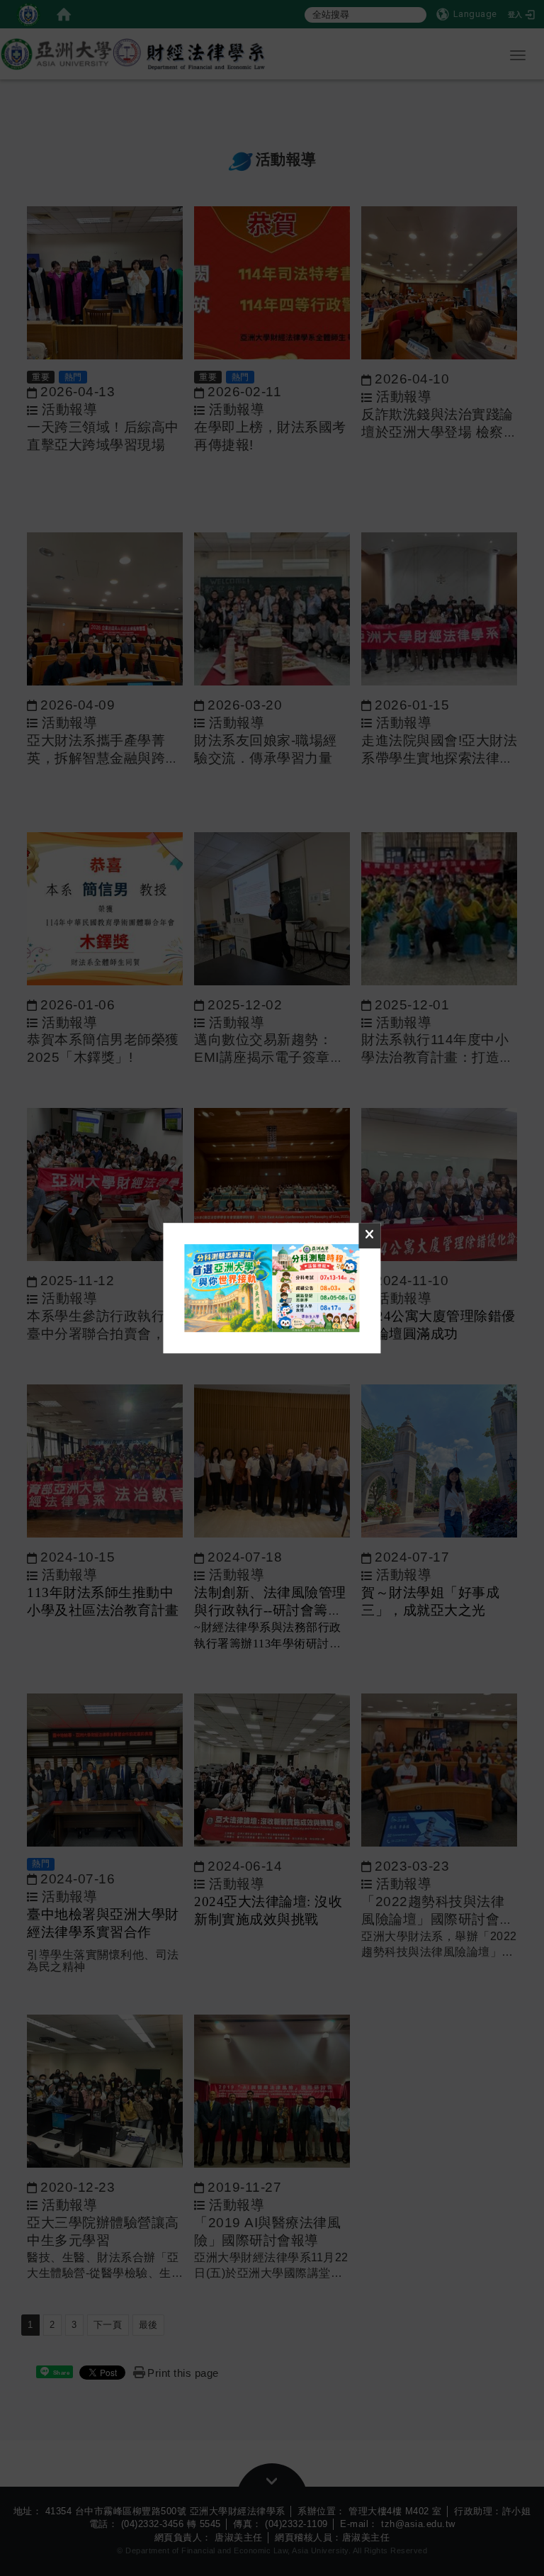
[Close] (370, 1236)
